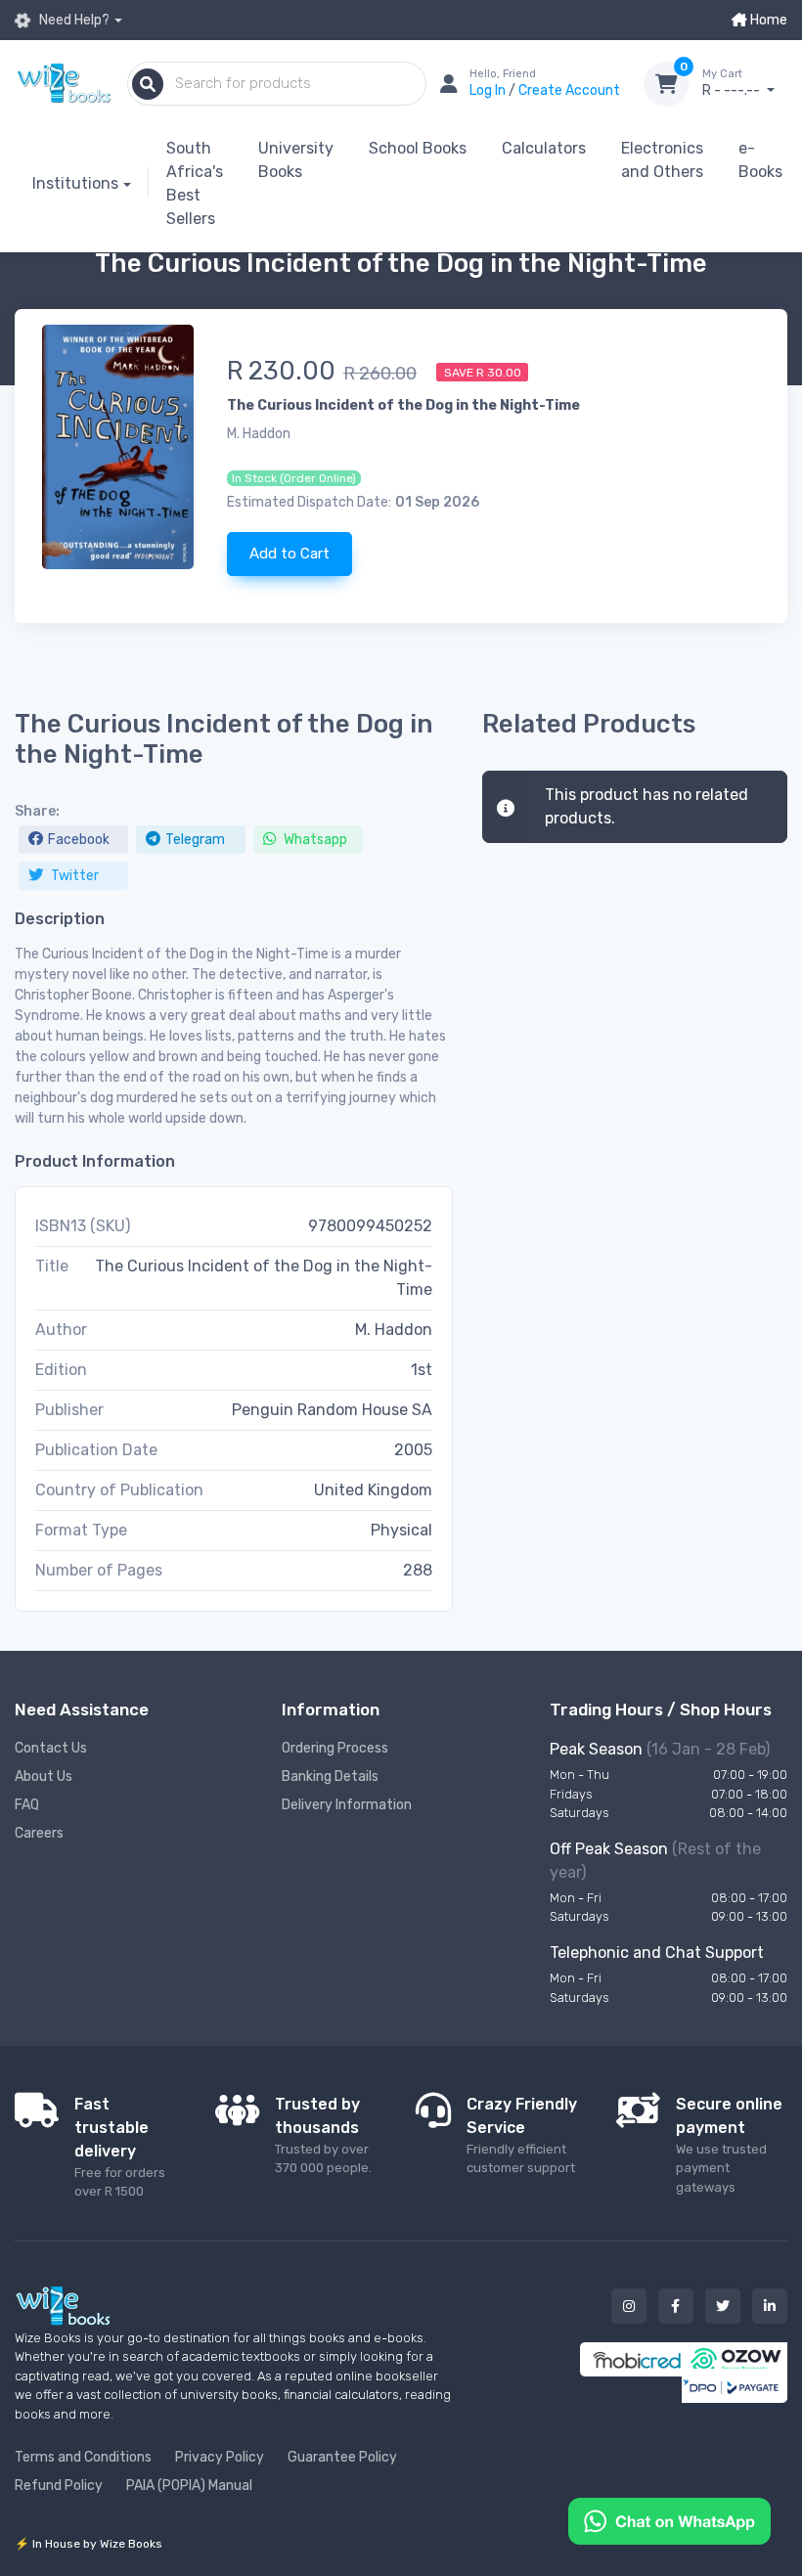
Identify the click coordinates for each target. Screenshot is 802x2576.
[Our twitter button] (723, 2306)
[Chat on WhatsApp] (669, 2520)
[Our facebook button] (676, 2306)
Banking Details (330, 1777)
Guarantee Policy (342, 2457)
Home (767, 20)
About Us (44, 1777)
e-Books (760, 160)
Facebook (79, 840)
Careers (39, 1833)
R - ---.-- (733, 84)
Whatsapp (314, 840)
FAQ (27, 1805)
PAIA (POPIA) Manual (189, 2486)
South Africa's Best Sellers (195, 183)
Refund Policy (59, 2486)
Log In (489, 90)
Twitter (73, 876)
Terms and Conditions (83, 2457)
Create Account (569, 90)
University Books (296, 160)
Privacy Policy (220, 2457)
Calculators (544, 148)
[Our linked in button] (770, 2306)
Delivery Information (347, 1805)
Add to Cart (290, 554)
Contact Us (51, 1748)
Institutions (75, 183)
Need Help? (73, 20)
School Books (418, 148)
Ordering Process (335, 1748)
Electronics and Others (662, 160)
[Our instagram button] (629, 2306)
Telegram (195, 840)
